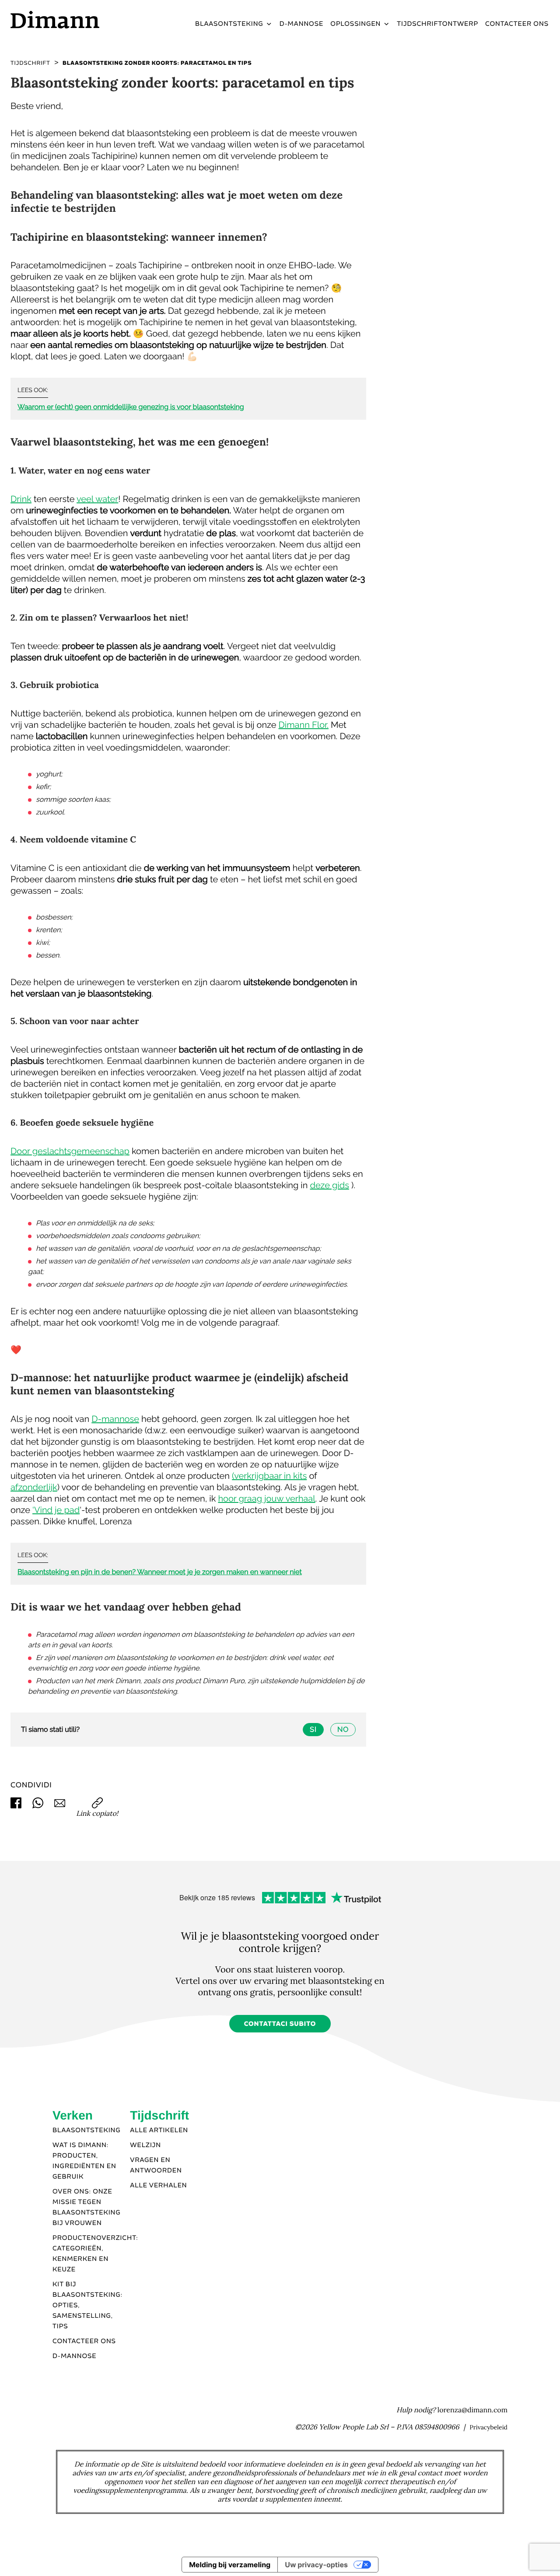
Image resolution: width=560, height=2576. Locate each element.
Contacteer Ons (84, 2341)
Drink (21, 499)
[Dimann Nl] (74, 19)
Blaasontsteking (229, 24)
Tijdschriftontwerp (437, 24)
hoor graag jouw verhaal (266, 1499)
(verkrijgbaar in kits (269, 1476)
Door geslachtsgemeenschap (70, 1151)
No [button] (343, 1729)
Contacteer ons (517, 24)
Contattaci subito (280, 2024)
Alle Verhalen (158, 2186)
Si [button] (313, 1729)
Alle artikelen (159, 2130)
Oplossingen (355, 24)
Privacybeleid (488, 2427)
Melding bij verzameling (230, 2565)
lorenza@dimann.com (472, 2410)
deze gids (329, 1185)
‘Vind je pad (56, 1510)
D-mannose (302, 24)
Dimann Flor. (304, 725)
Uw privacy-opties (316, 2565)
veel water (97, 499)
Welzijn (145, 2145)
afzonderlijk (34, 1487)
